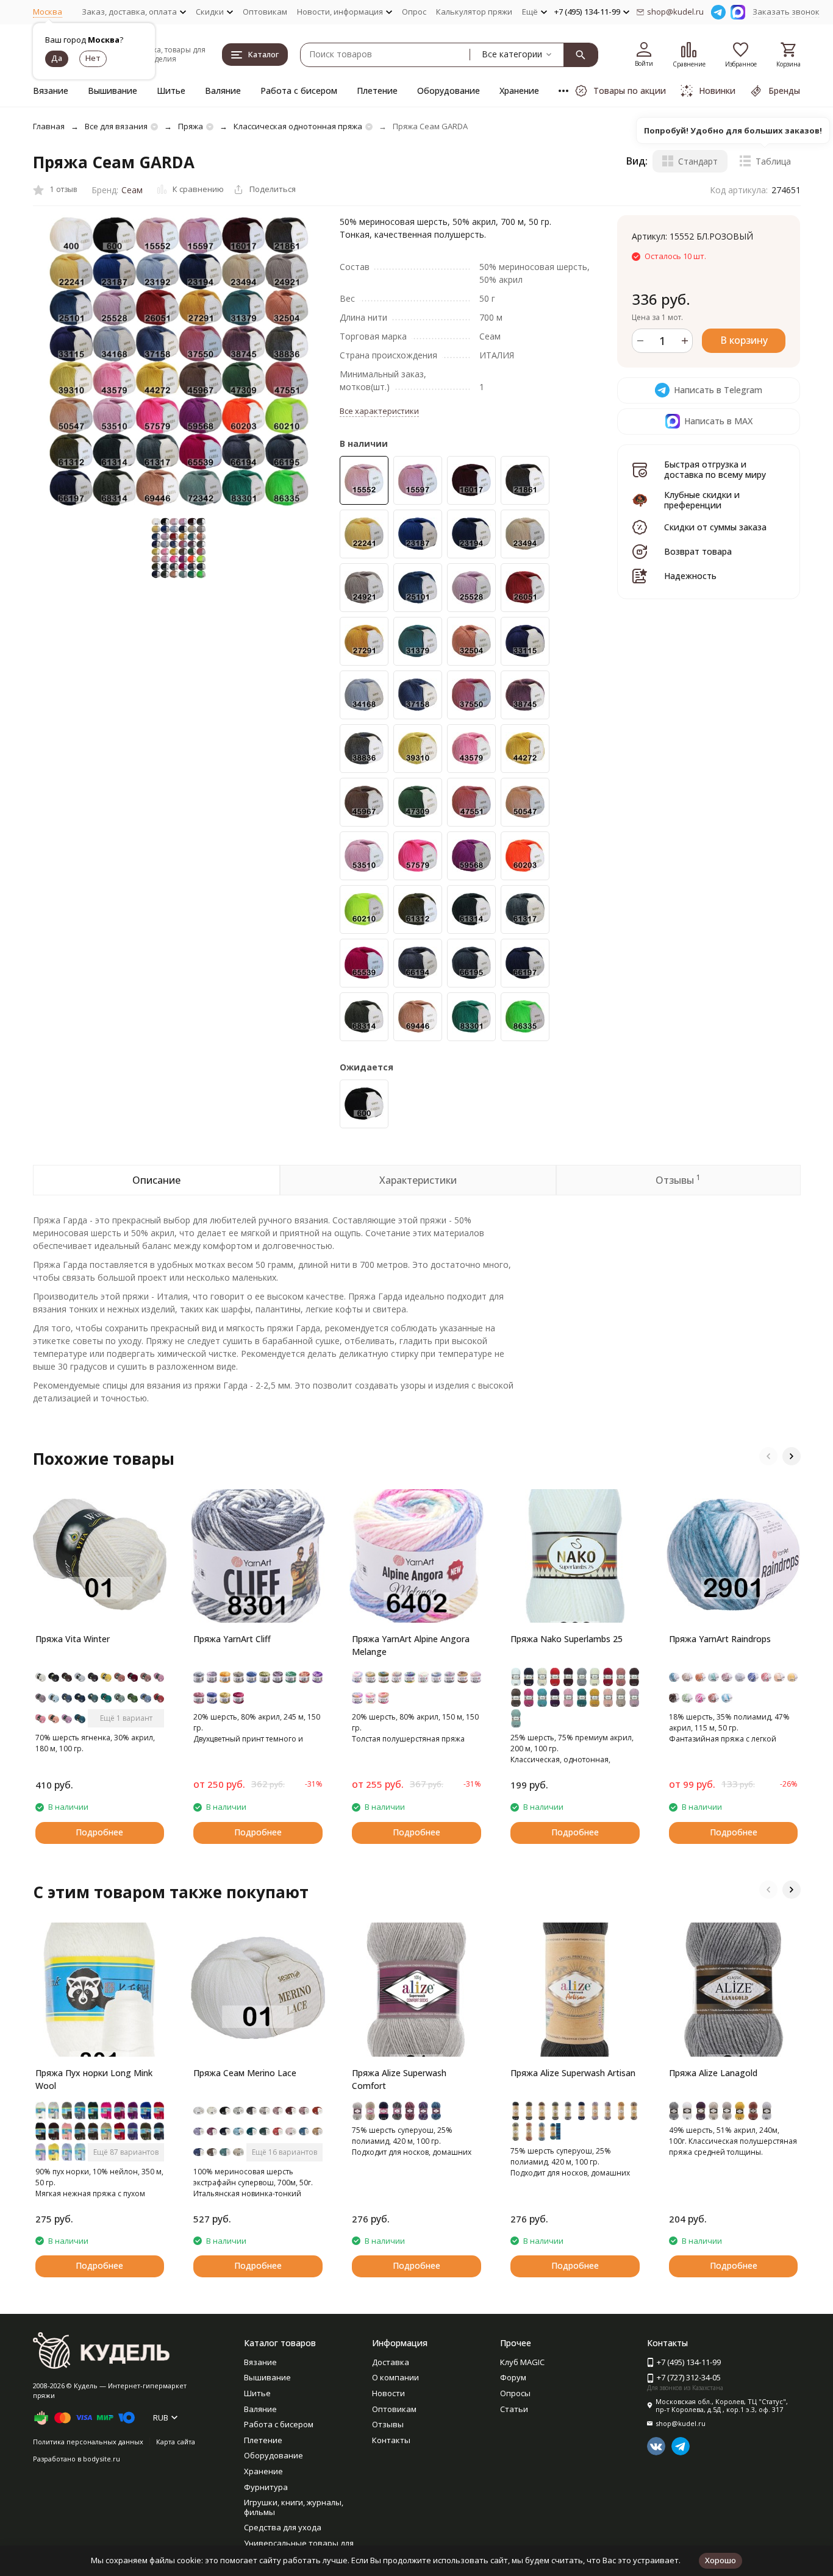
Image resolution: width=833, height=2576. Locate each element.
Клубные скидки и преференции (702, 500)
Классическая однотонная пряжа (298, 126)
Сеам (132, 190)
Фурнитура (266, 2487)
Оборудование (449, 91)
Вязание (51, 91)
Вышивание (113, 91)
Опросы (515, 2393)
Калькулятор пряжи (474, 12)
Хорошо (720, 2560)
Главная (49, 126)
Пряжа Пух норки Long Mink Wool (94, 2079)
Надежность (690, 576)
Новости (388, 2393)
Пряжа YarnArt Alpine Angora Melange (411, 1645)
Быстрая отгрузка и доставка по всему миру (715, 469)
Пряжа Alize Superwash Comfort (399, 2079)
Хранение (519, 91)
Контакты (391, 2440)
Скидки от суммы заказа (715, 527)
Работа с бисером (299, 91)
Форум (513, 2377)
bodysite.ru (102, 2459)
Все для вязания (116, 126)
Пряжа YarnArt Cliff (232, 1639)
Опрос (414, 12)
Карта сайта (176, 2442)
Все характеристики (379, 411)
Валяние (223, 91)
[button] (768, 1456)
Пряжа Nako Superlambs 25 (567, 1639)
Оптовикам (265, 12)
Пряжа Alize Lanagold (713, 2073)
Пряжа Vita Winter (73, 1639)
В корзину (744, 340)
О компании (395, 2377)
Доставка (391, 2362)
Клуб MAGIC (522, 2362)
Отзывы (388, 2424)
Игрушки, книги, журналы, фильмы (294, 2507)
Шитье (171, 91)
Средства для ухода (283, 2527)
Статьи (514, 2409)
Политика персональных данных (88, 2442)
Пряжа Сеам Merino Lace (245, 2073)
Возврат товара (698, 551)
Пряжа (191, 126)
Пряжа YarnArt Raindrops (720, 1639)
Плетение (377, 91)
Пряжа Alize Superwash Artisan (573, 2073)
